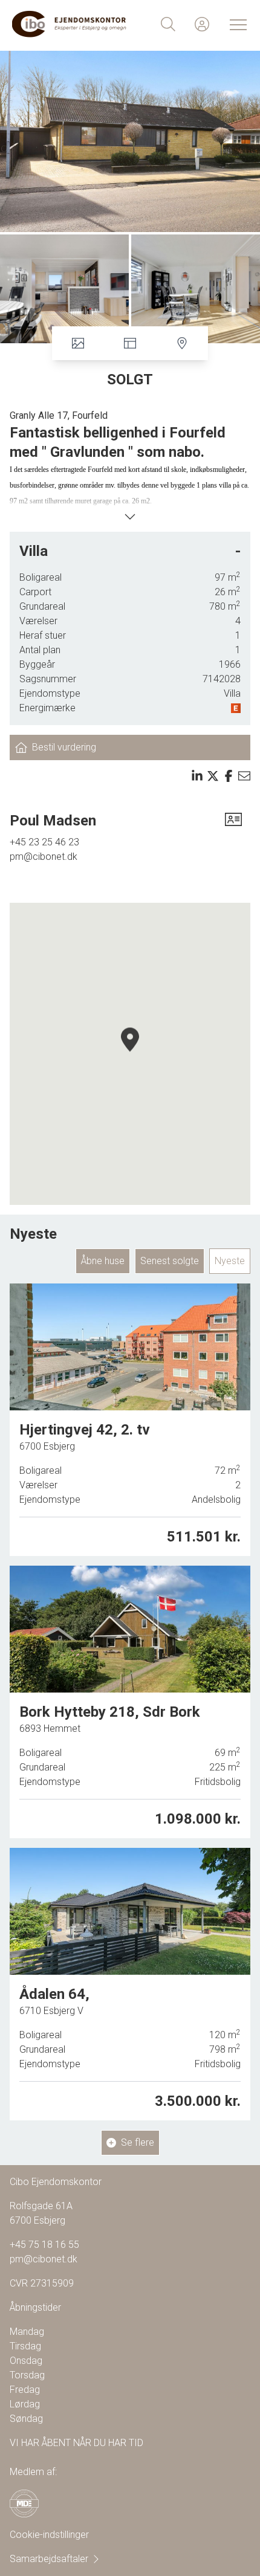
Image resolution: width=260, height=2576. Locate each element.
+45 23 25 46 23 (44, 842)
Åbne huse (103, 1261)
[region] (130, 1054)
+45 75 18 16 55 (44, 2245)
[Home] (71, 24)
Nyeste (230, 1261)
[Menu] (236, 24)
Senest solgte (170, 1261)
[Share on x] (213, 776)
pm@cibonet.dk (44, 857)
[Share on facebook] (229, 776)
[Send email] (244, 776)
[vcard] (233, 821)
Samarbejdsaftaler (49, 2559)
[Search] (168, 24)
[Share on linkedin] (197, 776)
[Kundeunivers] (202, 24)
